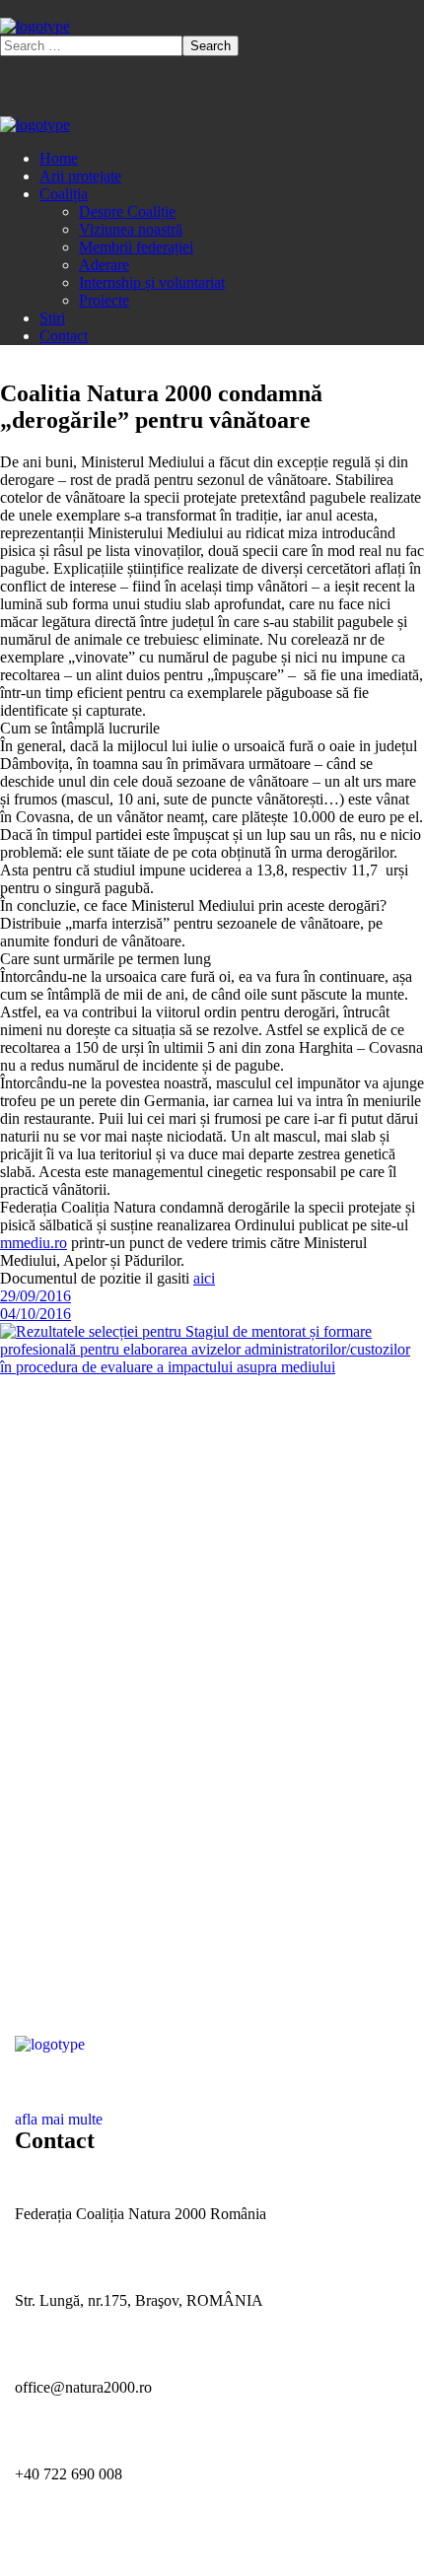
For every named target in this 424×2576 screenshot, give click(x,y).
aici (204, 1278)
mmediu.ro (34, 1243)
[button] (212, 2111)
